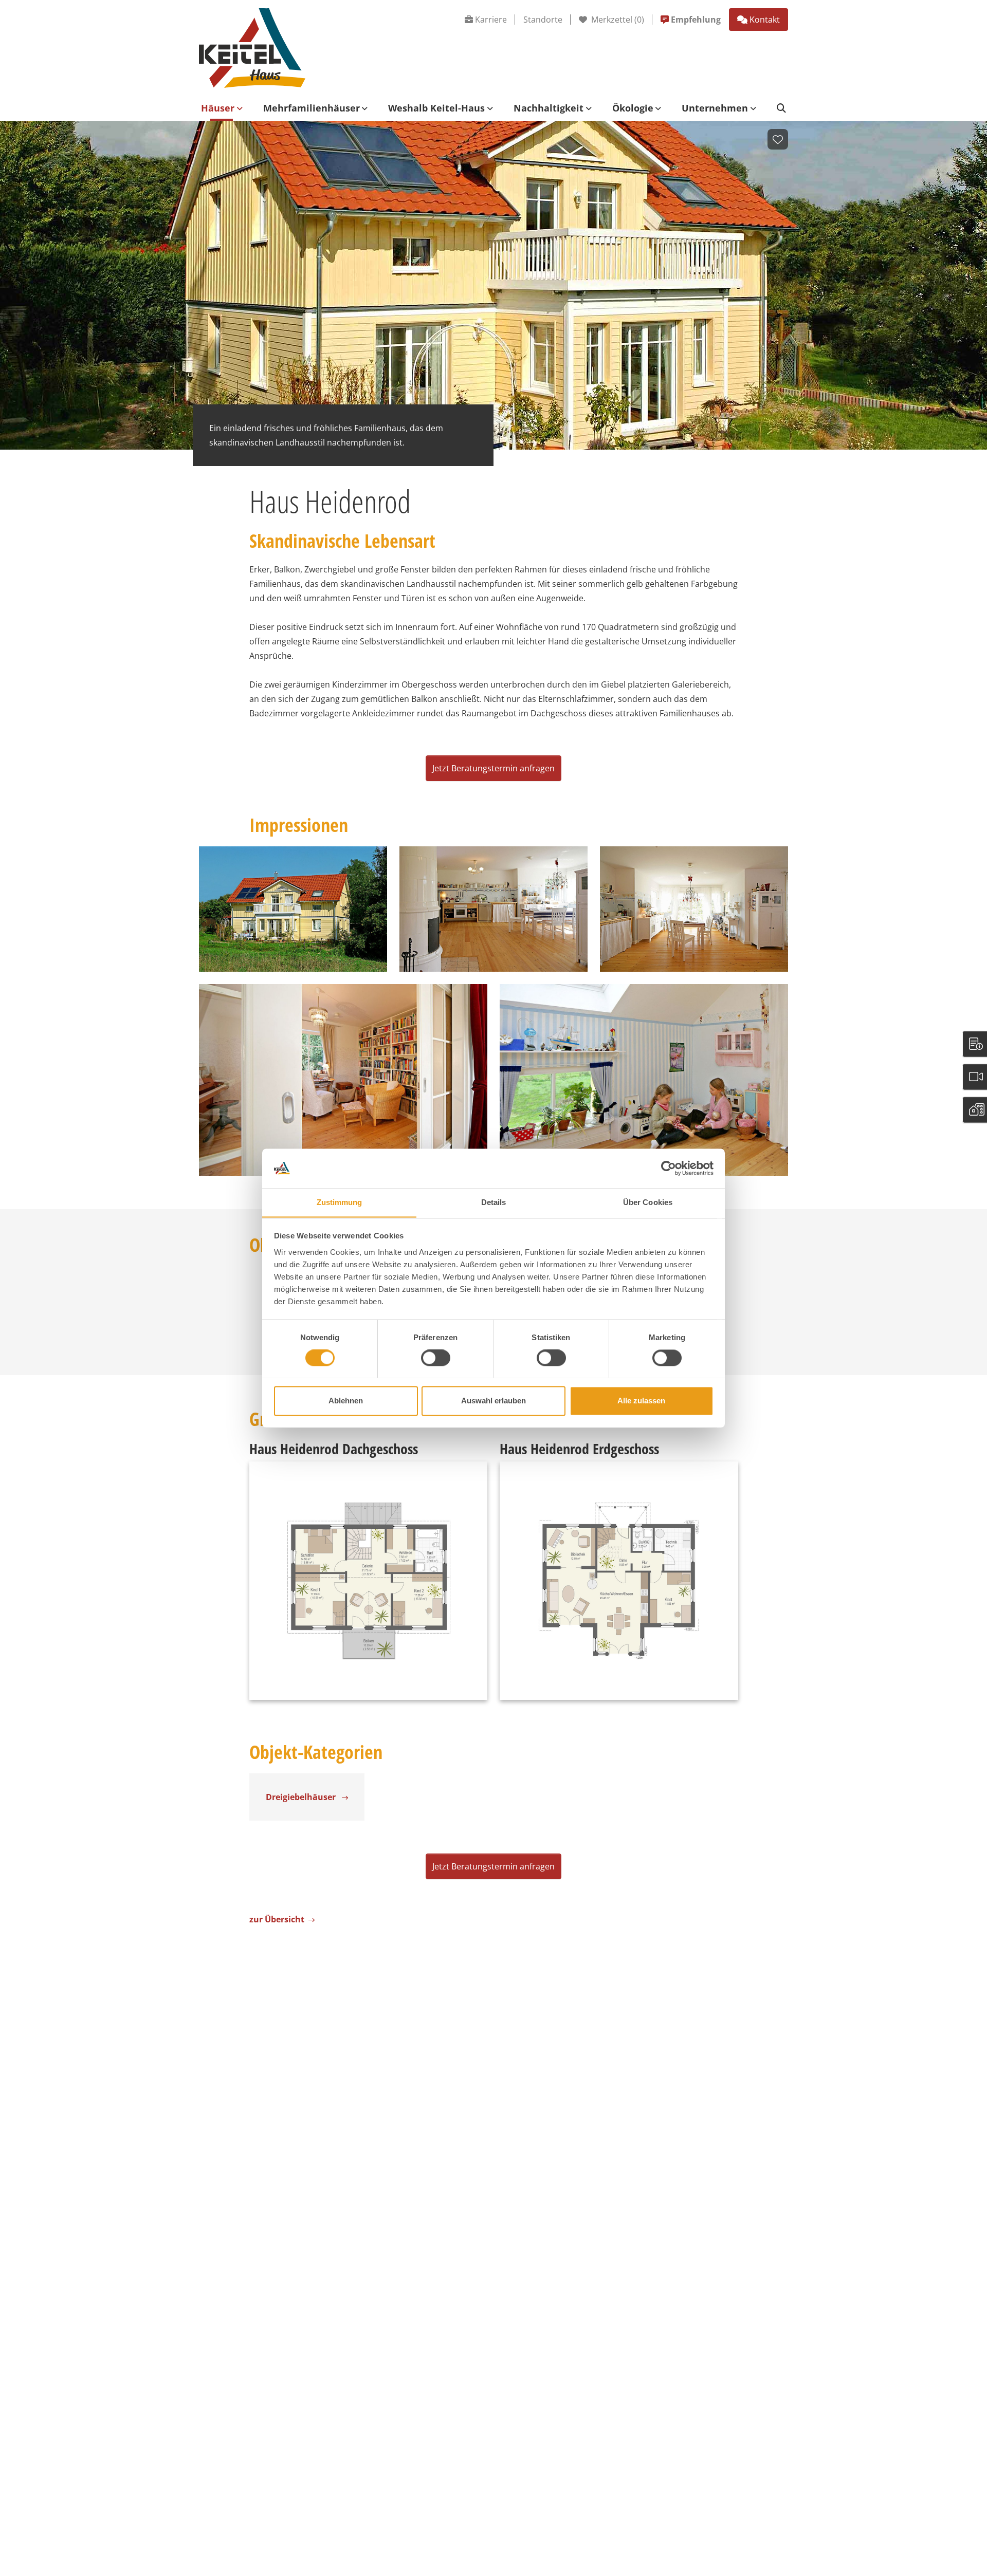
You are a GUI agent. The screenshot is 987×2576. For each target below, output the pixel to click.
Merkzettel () (617, 20)
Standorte (543, 20)
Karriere (491, 20)
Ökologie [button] (633, 108)
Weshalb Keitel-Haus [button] (436, 108)
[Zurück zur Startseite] (252, 47)
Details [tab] (494, 1202)
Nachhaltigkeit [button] (549, 108)
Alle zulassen (641, 1401)
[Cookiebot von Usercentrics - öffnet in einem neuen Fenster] (669, 1168)
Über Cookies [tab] (648, 1202)
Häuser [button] (218, 108)
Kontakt (765, 20)
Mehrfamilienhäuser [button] (312, 108)
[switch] (436, 1358)
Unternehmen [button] (715, 108)
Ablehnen (346, 1401)
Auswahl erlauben (493, 1401)
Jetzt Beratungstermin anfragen (493, 768)
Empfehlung (696, 20)
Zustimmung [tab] (340, 1202)
